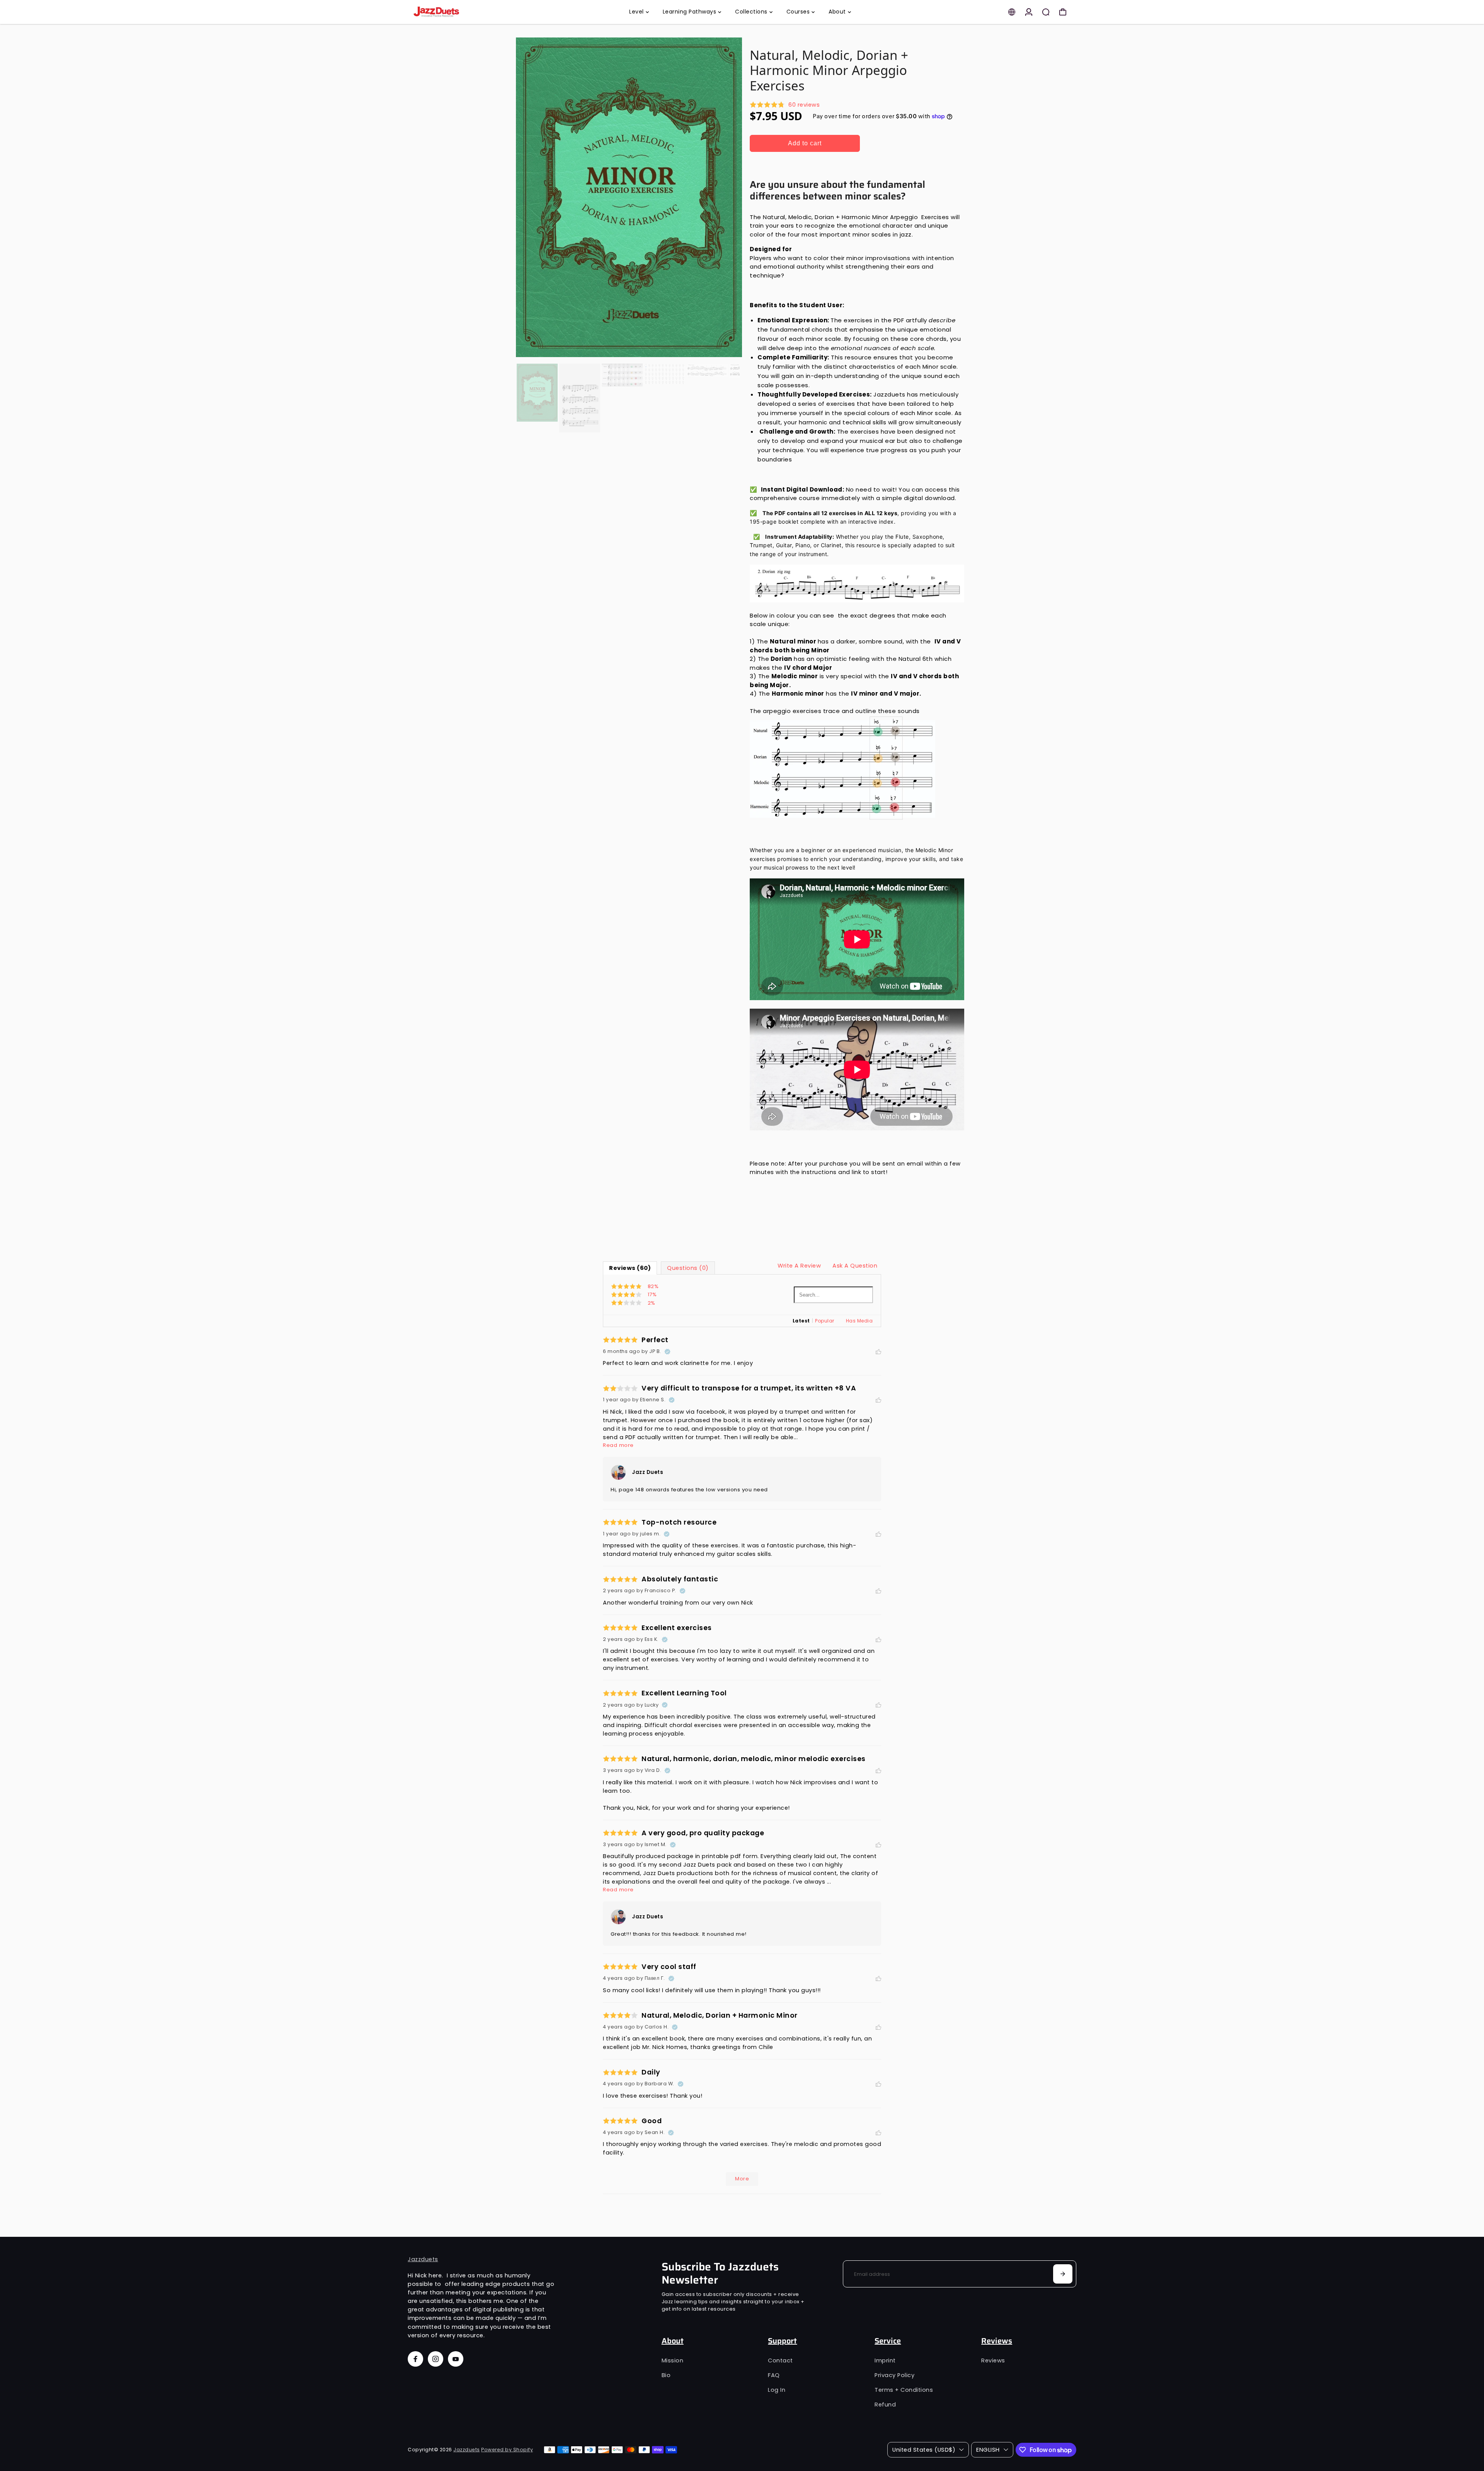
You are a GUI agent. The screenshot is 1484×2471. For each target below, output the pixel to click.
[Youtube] (456, 2359)
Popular (825, 1321)
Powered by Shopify (507, 2450)
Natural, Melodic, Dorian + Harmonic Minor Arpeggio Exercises (829, 70)
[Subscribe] (1063, 2274)
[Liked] (878, 1351)
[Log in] (1029, 12)
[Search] (1046, 12)
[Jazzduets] (462, 12)
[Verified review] (667, 1351)
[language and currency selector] (1012, 12)
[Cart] (1063, 12)
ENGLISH (988, 2450)
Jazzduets (423, 2259)
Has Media (859, 1321)
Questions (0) (688, 1268)
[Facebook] (415, 2359)
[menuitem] (639, 12)
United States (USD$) (924, 2450)
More (742, 2179)
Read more (618, 1445)
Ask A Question (855, 1266)
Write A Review (799, 1266)
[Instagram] (436, 2359)
